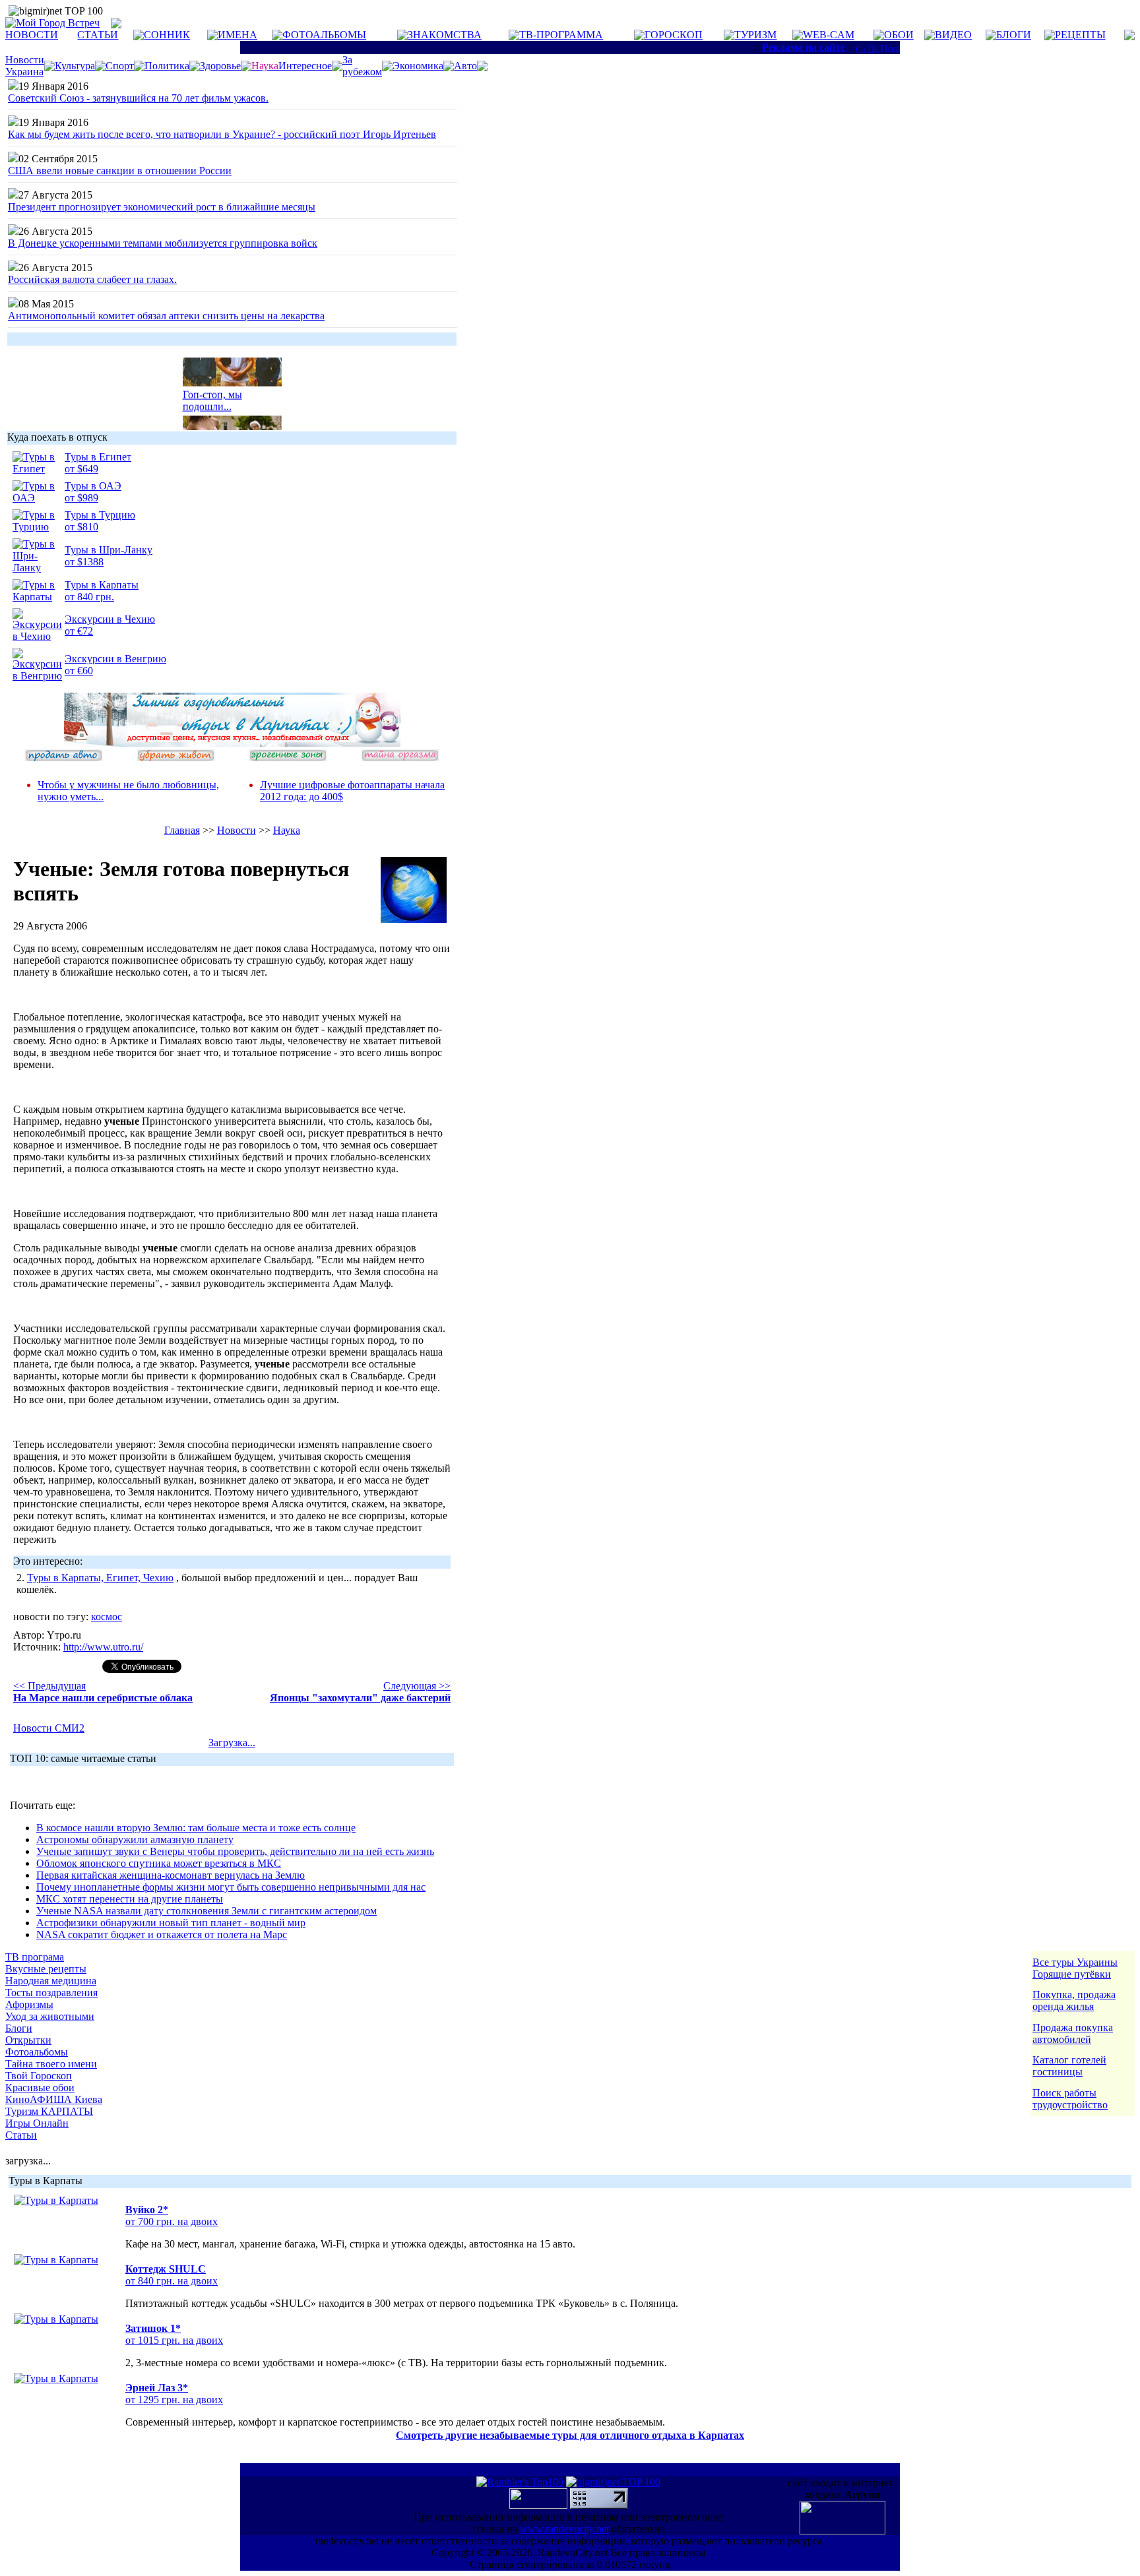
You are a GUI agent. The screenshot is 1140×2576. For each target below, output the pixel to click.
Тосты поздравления (51, 1993)
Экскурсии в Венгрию (115, 659)
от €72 (79, 631)
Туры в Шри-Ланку (109, 550)
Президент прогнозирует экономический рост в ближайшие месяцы (162, 207)
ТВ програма (35, 1957)
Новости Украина (25, 66)
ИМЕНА (237, 35)
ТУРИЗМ (755, 35)
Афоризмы (29, 2004)
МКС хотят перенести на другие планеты (130, 1899)
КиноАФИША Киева (54, 2099)
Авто (465, 66)
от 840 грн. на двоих (172, 2281)
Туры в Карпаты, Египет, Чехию (100, 1578)
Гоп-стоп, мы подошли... (212, 393)
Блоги (19, 2028)
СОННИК (167, 35)
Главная (182, 830)
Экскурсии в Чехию (110, 619)
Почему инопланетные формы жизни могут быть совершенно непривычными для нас (231, 1887)
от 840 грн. (89, 597)
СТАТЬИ (98, 35)
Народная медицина (51, 1981)
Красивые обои (40, 2088)
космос (107, 1617)
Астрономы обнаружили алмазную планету (135, 1839)
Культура (75, 66)
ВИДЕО (953, 35)
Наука (287, 830)
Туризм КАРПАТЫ (49, 2111)
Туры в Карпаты (102, 585)
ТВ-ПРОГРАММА (561, 35)
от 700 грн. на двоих (172, 2221)
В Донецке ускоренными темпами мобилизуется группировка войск (163, 243)
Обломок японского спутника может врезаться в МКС (159, 1863)
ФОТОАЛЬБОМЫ (324, 35)
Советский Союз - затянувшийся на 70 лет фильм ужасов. (138, 98)
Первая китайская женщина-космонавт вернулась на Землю (171, 1875)
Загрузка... (232, 1743)
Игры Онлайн (37, 2123)
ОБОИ (899, 35)
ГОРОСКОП (674, 35)
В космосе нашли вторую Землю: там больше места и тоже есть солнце (196, 1828)
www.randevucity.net (564, 2529)
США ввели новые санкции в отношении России (120, 171)
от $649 (81, 469)
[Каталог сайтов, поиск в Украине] (540, 2505)
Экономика (418, 66)
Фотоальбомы (37, 2052)
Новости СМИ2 (49, 1728)
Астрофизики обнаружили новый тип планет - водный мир (171, 1923)
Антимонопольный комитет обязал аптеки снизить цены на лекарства (166, 316)
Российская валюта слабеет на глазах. (92, 279)
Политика (167, 66)
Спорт (120, 66)
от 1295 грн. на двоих (174, 2400)
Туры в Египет (98, 457)
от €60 (79, 671)
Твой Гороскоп (39, 2076)
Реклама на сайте (804, 47)
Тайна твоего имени (51, 2064)
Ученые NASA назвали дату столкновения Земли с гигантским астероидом (206, 1911)
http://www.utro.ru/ (103, 1647)
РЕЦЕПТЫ (1080, 35)
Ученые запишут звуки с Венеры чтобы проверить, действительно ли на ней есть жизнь (235, 1851)
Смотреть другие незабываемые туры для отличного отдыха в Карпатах (570, 2435)
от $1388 (84, 562)
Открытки (28, 2040)
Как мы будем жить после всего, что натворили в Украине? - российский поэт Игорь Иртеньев (222, 134)
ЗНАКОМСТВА (445, 35)
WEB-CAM (829, 35)
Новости (237, 830)
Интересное (305, 66)
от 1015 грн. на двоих (174, 2340)
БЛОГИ (1014, 35)
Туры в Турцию (100, 515)
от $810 (81, 527)
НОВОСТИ (32, 35)
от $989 (81, 498)
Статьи (21, 2135)
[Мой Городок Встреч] (232, 743)
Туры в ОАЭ (93, 486)
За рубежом (362, 66)
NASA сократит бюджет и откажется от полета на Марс (162, 1934)
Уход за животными (50, 2016)
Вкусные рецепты (46, 1969)
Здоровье (220, 66)
